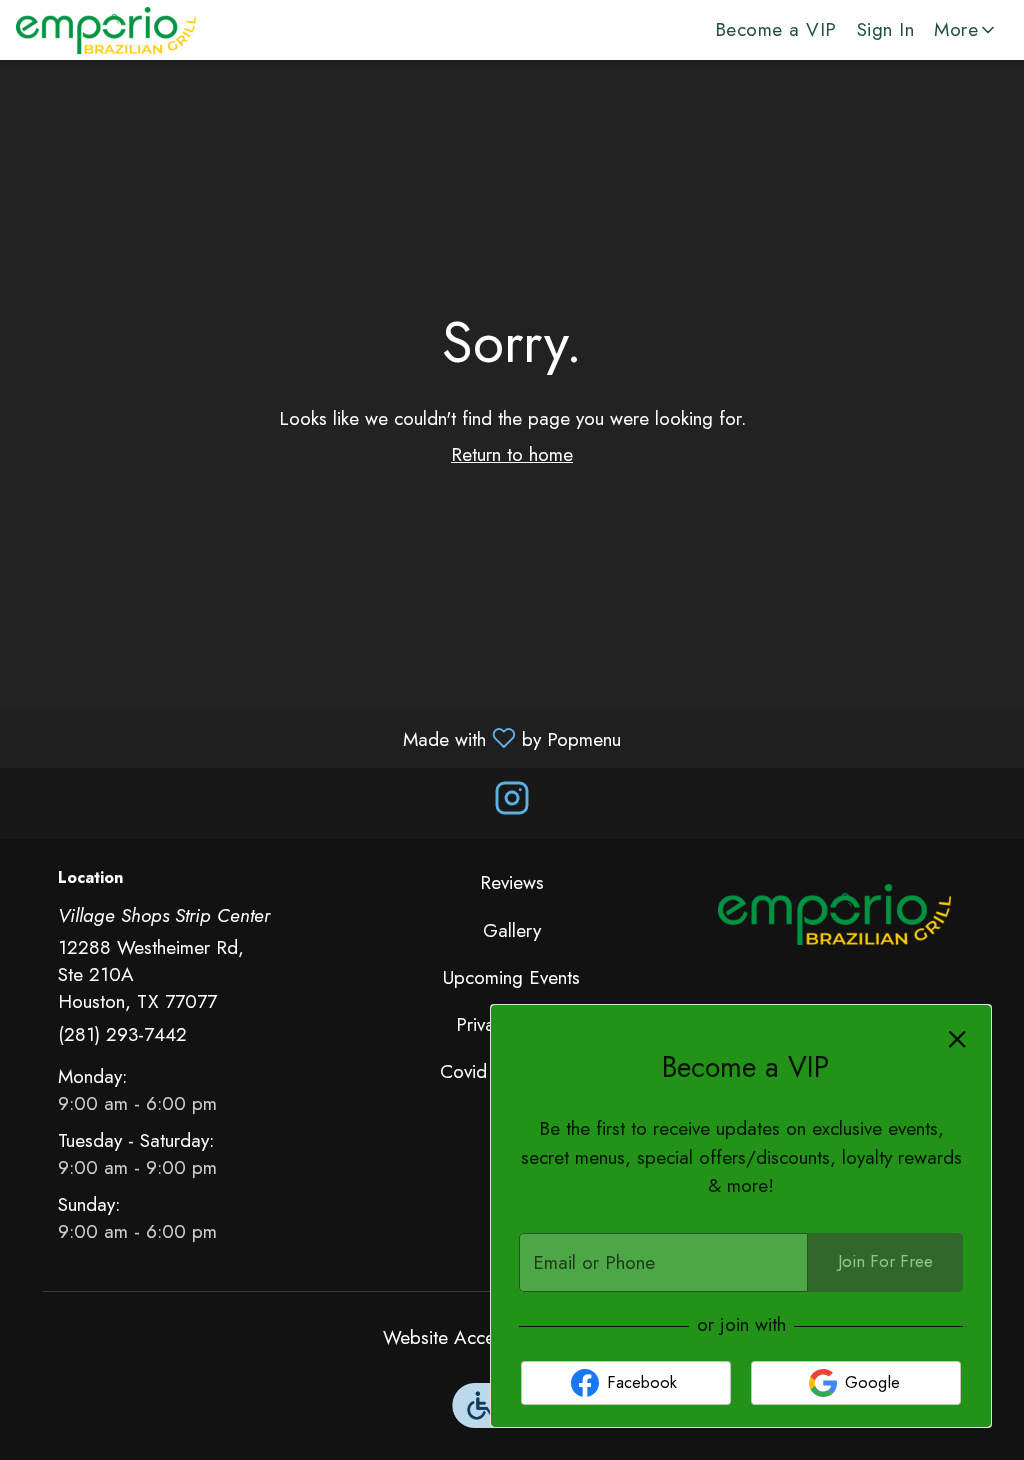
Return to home (512, 454)
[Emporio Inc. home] (106, 30)
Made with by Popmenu (318, 737)
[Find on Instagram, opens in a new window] (512, 803)
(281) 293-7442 (122, 1034)
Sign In (886, 29)
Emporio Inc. (834, 914)
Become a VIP (776, 29)
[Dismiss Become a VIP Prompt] (957, 1039)
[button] (966, 30)
